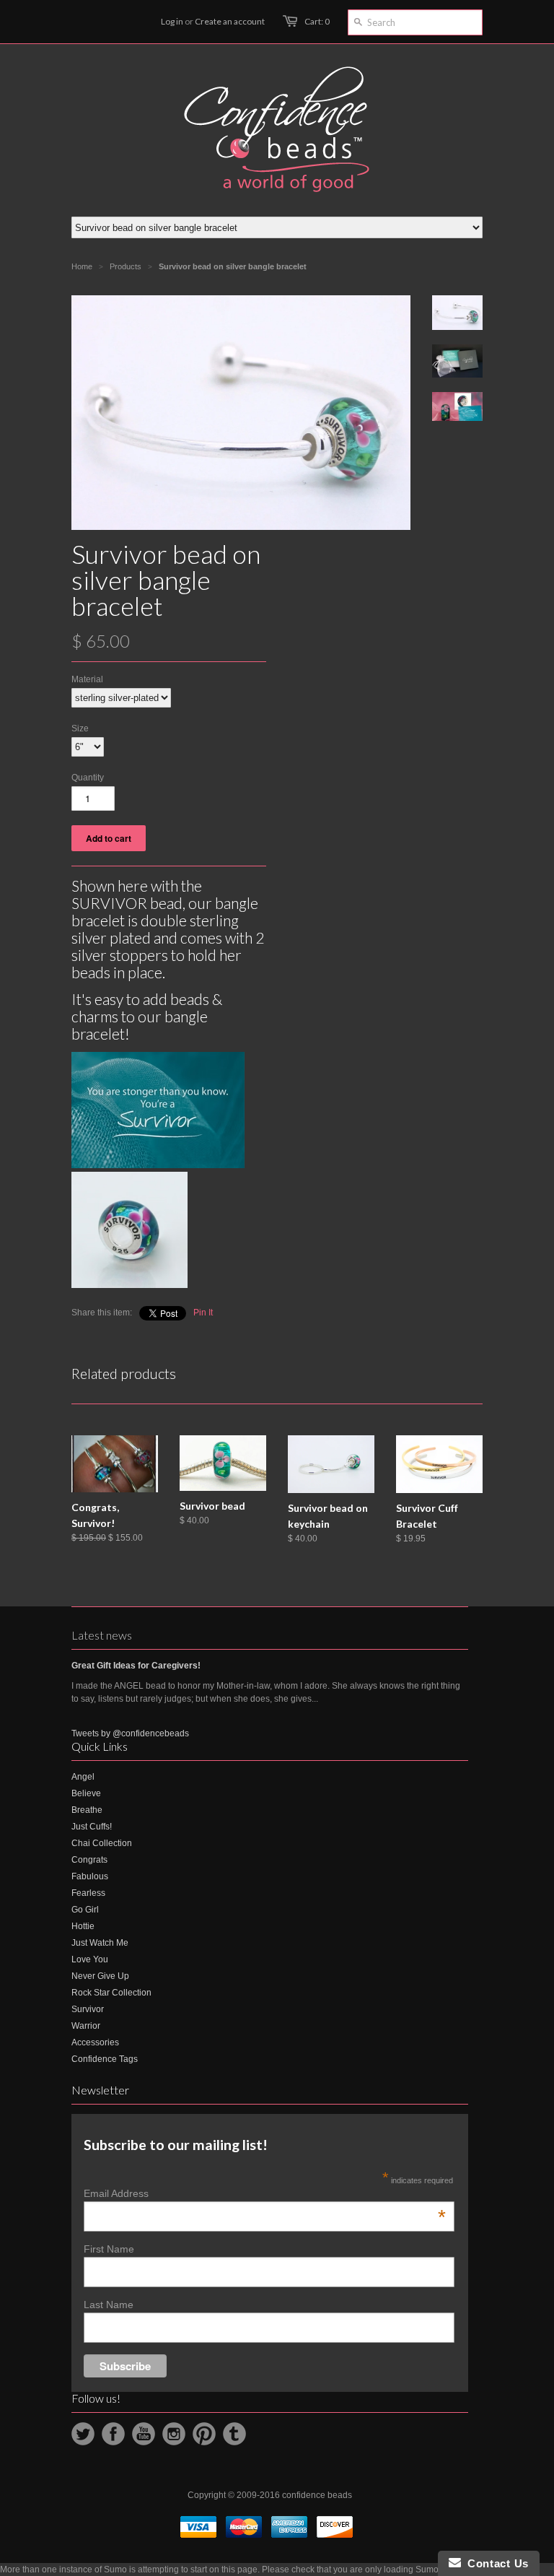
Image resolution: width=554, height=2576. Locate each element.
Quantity (88, 778)
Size (80, 728)
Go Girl (85, 1910)
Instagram (174, 2434)
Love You (90, 1959)
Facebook (113, 2434)
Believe (86, 1793)
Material (87, 679)
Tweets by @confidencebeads (130, 1733)
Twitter (83, 2434)
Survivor (88, 2009)
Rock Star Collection (111, 1993)
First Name (109, 2249)
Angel (83, 1777)
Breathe (87, 1810)
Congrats (89, 1860)
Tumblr (234, 2434)
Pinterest (204, 2434)
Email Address (265, 2193)
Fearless (88, 1893)
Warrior (86, 2026)
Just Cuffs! (92, 1827)
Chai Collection (102, 1843)
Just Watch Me (100, 1943)
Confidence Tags (105, 2059)
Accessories (95, 2042)
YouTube (144, 2434)
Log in (172, 21)
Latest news (102, 1635)
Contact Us (495, 2563)
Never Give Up (100, 1976)
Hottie (83, 1926)
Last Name (109, 2305)
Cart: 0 (317, 21)
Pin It (203, 1313)
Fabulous (90, 1876)
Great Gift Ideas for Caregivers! (136, 1666)
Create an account (230, 21)
